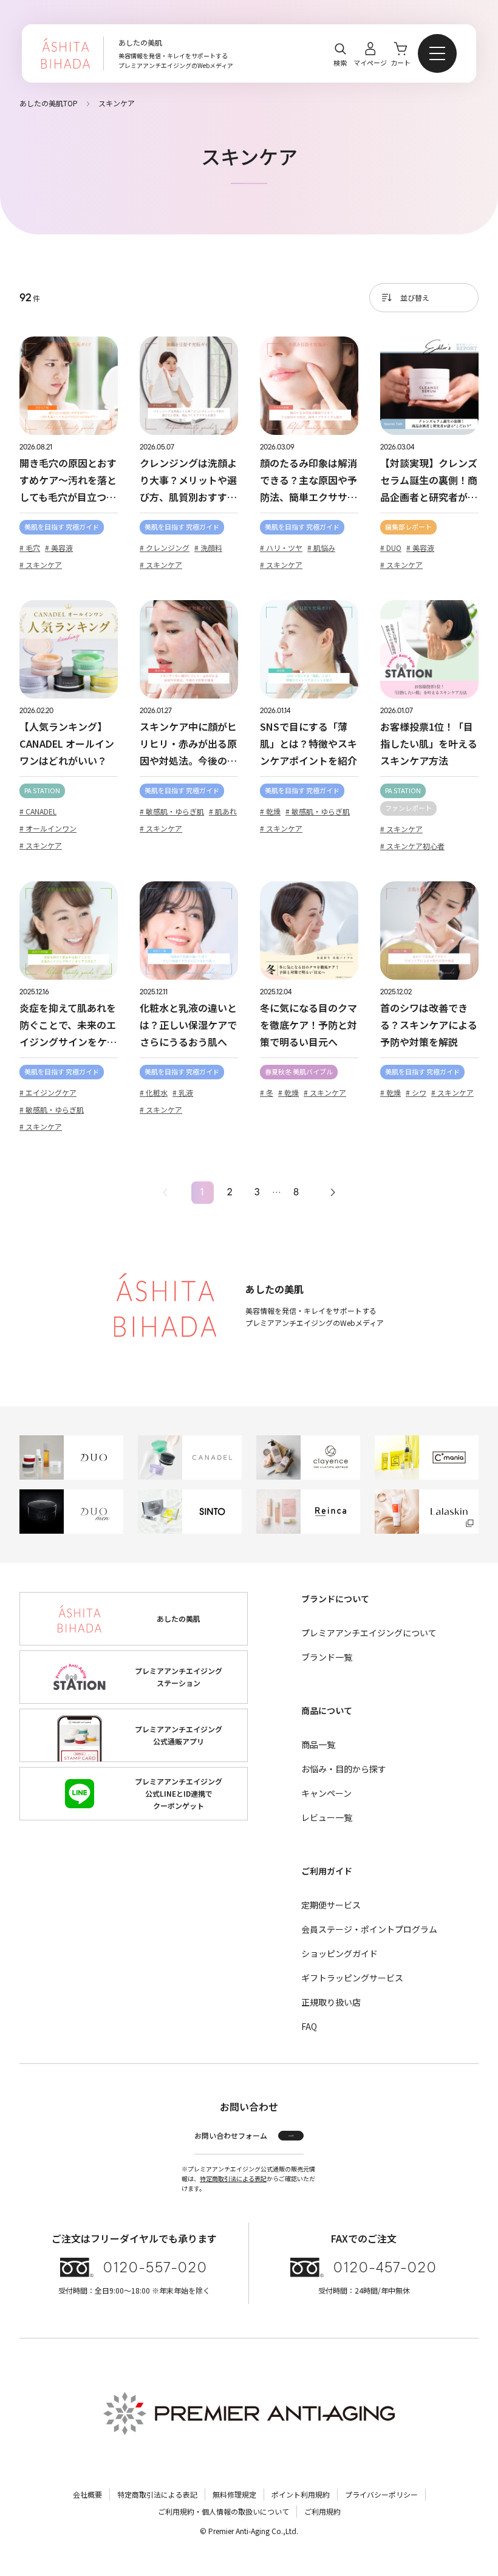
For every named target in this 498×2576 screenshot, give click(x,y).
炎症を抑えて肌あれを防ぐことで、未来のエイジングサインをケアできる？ (68, 1025)
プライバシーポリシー (381, 2494)
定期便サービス (331, 1905)
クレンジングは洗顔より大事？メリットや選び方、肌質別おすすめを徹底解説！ (188, 480)
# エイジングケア (48, 1092)
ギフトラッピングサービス (352, 1978)
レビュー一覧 (327, 1817)
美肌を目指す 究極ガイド (62, 527)
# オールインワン (48, 828)
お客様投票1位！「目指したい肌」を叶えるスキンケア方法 (429, 743)
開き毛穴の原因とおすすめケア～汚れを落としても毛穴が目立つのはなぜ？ (68, 480)
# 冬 (267, 1092)
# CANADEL (38, 811)
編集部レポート (408, 527)
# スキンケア (41, 565)
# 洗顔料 (208, 548)
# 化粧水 (154, 1092)
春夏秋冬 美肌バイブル (299, 1071)
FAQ (309, 2026)
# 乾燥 (270, 811)
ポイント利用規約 (301, 2494)
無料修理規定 (234, 2494)
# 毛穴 (30, 548)
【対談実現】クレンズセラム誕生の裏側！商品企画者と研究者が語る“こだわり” (429, 480)
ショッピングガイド (339, 1953)
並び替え (415, 297)
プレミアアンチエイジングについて (369, 1633)
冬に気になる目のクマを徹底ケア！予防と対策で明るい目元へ (309, 1025)
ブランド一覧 (327, 1657)
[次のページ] (333, 1193)
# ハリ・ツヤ (281, 548)
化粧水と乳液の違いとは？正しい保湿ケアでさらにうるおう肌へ (188, 1025)
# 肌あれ (223, 811)
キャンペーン (326, 1793)
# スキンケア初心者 (412, 846)
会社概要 (87, 2494)
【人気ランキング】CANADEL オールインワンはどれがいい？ (67, 743)
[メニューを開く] (437, 53)
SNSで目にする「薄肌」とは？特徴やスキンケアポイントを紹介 (309, 743)
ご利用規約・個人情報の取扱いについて (223, 2511)
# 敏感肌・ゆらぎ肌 (172, 811)
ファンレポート (408, 808)
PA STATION (42, 790)
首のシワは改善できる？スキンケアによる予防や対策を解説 (429, 1025)
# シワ (416, 1092)
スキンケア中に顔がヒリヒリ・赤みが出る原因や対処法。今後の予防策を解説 (188, 744)
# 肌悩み (321, 548)
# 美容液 (59, 548)
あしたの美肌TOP (49, 103)
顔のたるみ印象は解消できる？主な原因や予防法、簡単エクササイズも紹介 (309, 480)
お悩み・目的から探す (344, 1769)
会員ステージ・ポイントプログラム (369, 1929)
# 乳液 (183, 1092)
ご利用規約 (322, 2511)
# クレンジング (165, 548)
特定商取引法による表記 (233, 2178)
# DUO (391, 548)
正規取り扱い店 (331, 2002)
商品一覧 (318, 1744)
